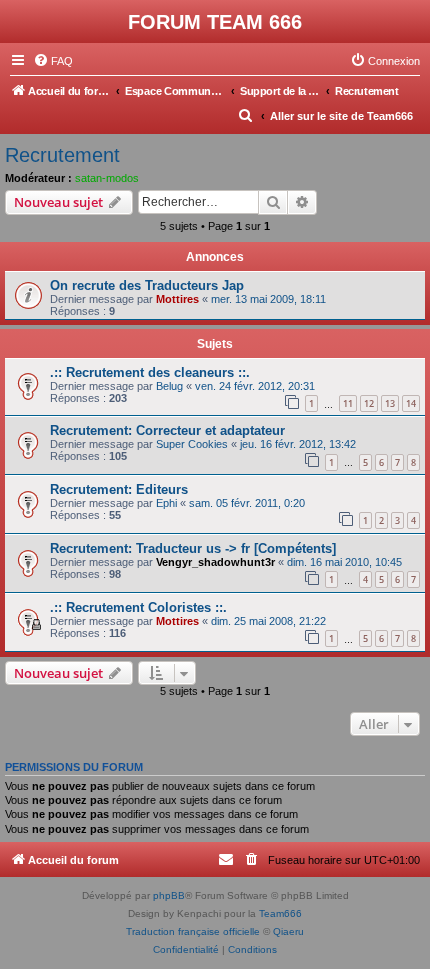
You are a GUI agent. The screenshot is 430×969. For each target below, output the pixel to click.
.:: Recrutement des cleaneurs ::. (150, 372)
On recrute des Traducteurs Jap (147, 285)
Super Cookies (192, 444)
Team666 (280, 913)
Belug (169, 386)
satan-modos (107, 178)
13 (390, 403)
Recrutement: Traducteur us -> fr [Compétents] (193, 548)
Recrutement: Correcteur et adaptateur (167, 430)
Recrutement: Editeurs (119, 489)
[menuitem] (53, 61)
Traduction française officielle (193, 931)
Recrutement (62, 155)
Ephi (166, 503)
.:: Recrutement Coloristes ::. (138, 607)
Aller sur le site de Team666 (341, 116)
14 (411, 403)
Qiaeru (288, 931)
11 (348, 403)
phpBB (169, 895)
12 (369, 403)
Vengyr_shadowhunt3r (215, 562)
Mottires (177, 299)
